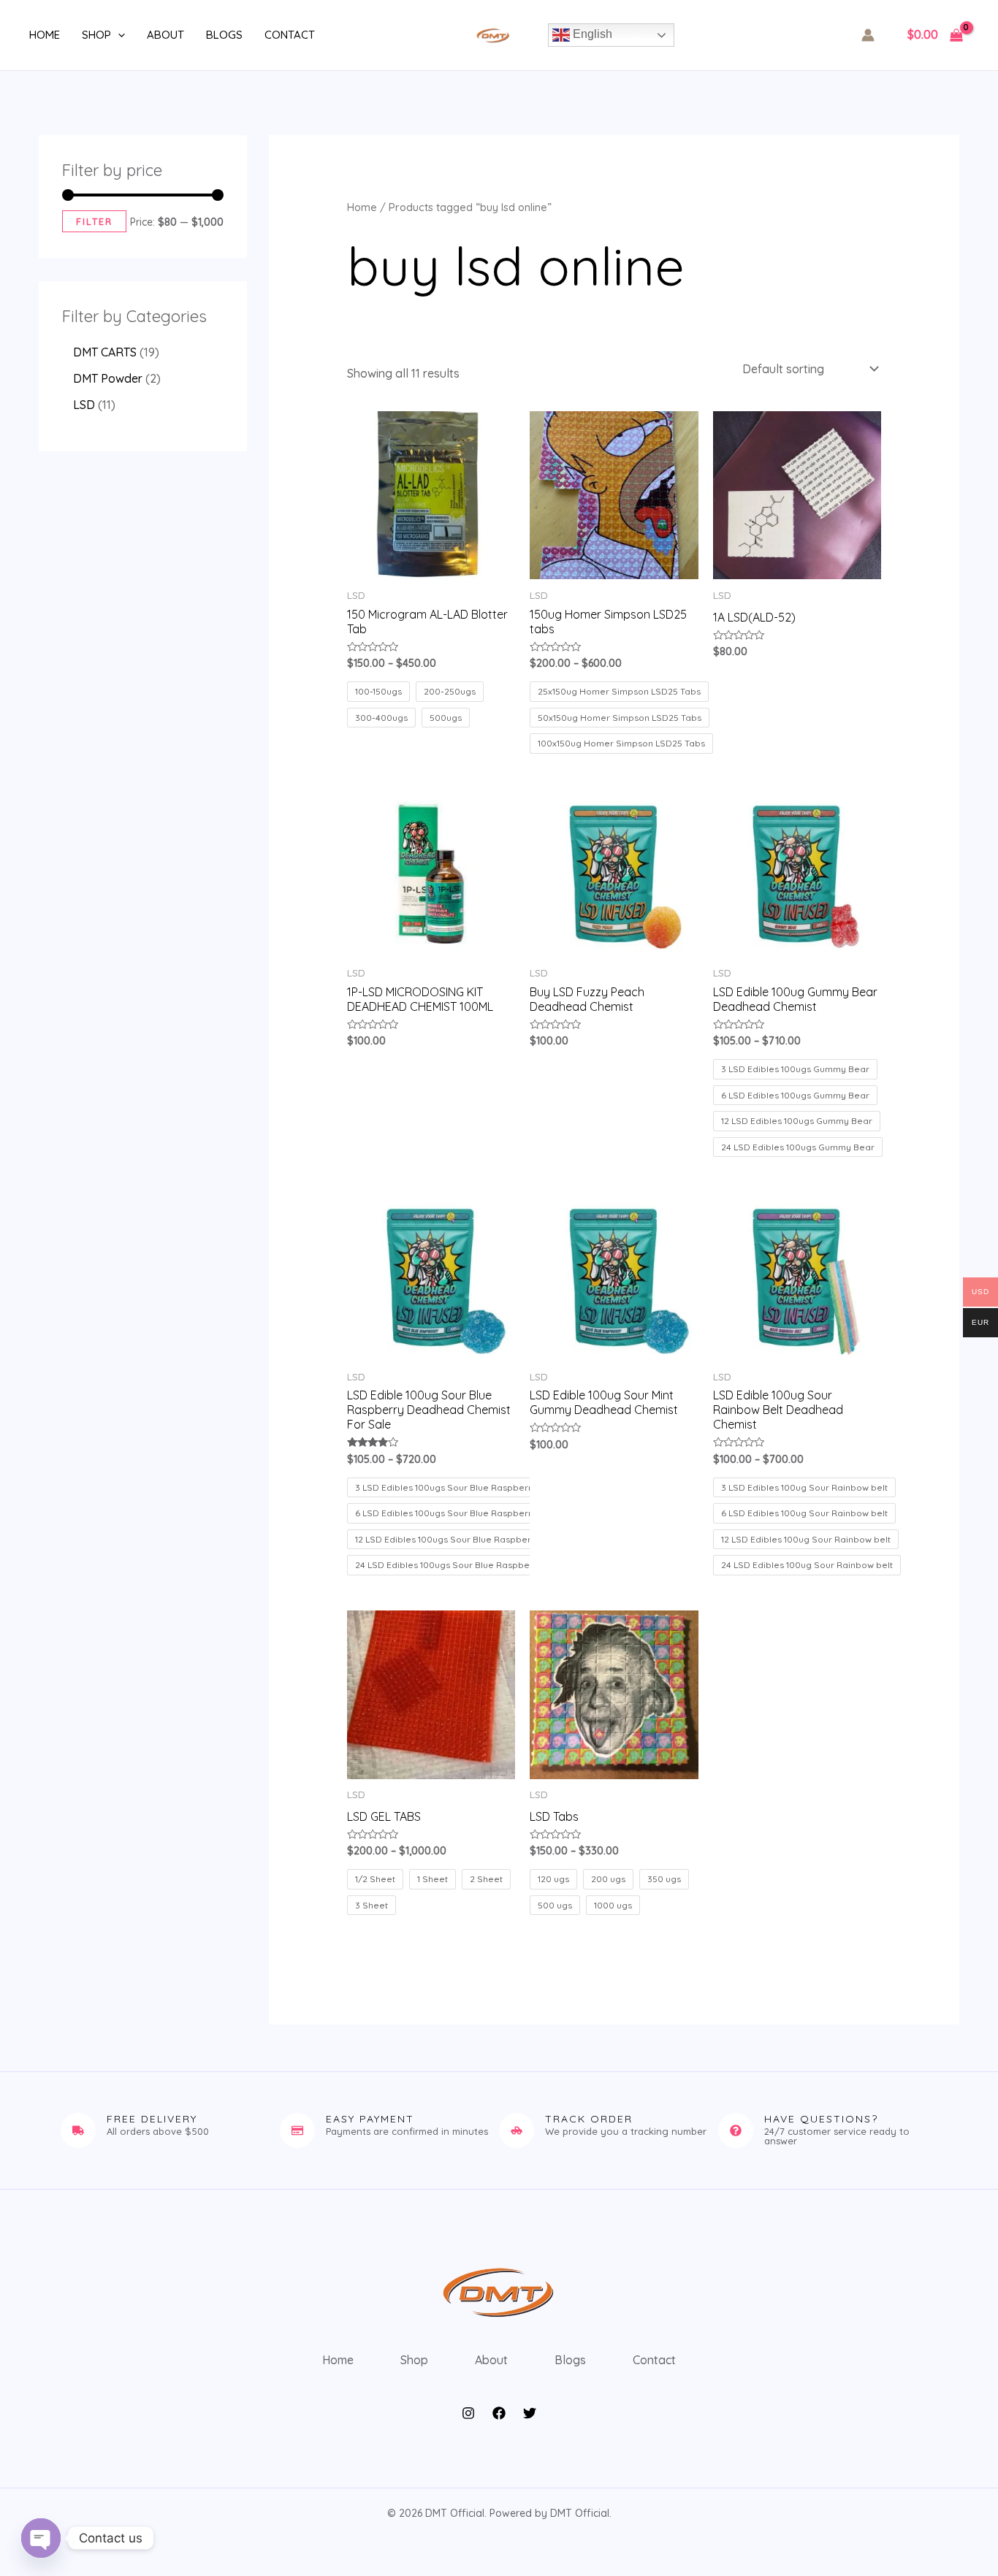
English (591, 34)
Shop (96, 35)
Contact (290, 35)
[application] (118, 35)
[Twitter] (530, 2413)
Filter (94, 221)
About (165, 35)
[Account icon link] (868, 35)
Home (45, 35)
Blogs (224, 35)
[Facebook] (499, 2413)
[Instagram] (468, 2413)
